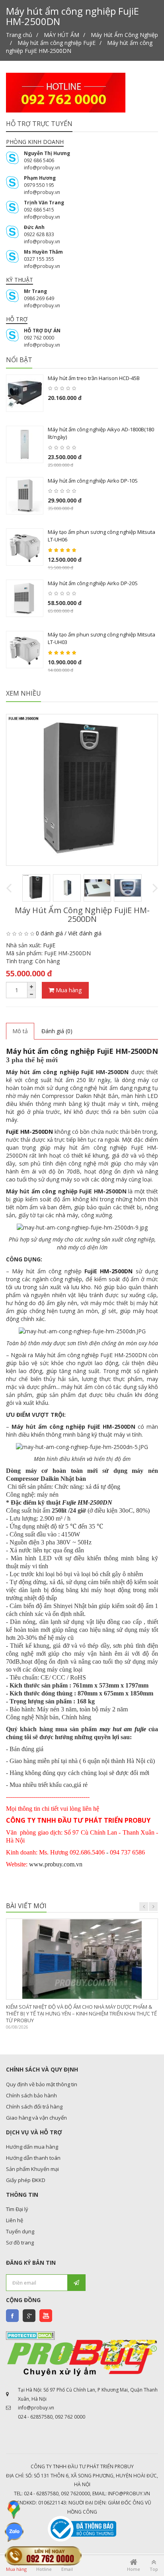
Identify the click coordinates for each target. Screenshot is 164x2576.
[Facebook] (12, 2316)
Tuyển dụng (20, 2231)
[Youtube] (46, 2316)
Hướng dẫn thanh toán (33, 2158)
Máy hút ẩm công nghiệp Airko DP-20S (93, 583)
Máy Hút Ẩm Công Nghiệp (124, 35)
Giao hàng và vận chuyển (36, 2118)
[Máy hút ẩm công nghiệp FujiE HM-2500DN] (82, 790)
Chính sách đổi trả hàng (34, 2107)
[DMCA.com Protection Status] (30, 2335)
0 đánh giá (49, 933)
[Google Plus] (29, 2316)
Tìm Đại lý (17, 2209)
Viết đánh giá (85, 933)
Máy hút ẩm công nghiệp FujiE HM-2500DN (82, 1051)
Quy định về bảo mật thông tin (42, 2084)
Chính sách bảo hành (31, 2095)
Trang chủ (19, 35)
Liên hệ (15, 2220)
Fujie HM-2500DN (87, 1502)
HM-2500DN (116, 1271)
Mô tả (20, 1031)
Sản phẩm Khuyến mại (32, 2169)
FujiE (49, 945)
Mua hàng (68, 990)
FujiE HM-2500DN (29, 1132)
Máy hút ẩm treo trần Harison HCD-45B (94, 378)
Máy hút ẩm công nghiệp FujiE (57, 43)
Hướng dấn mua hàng (32, 2147)
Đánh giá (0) (57, 1031)
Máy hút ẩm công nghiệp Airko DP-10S (93, 481)
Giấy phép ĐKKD (26, 2180)
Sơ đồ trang (20, 2242)
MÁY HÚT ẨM (61, 35)
